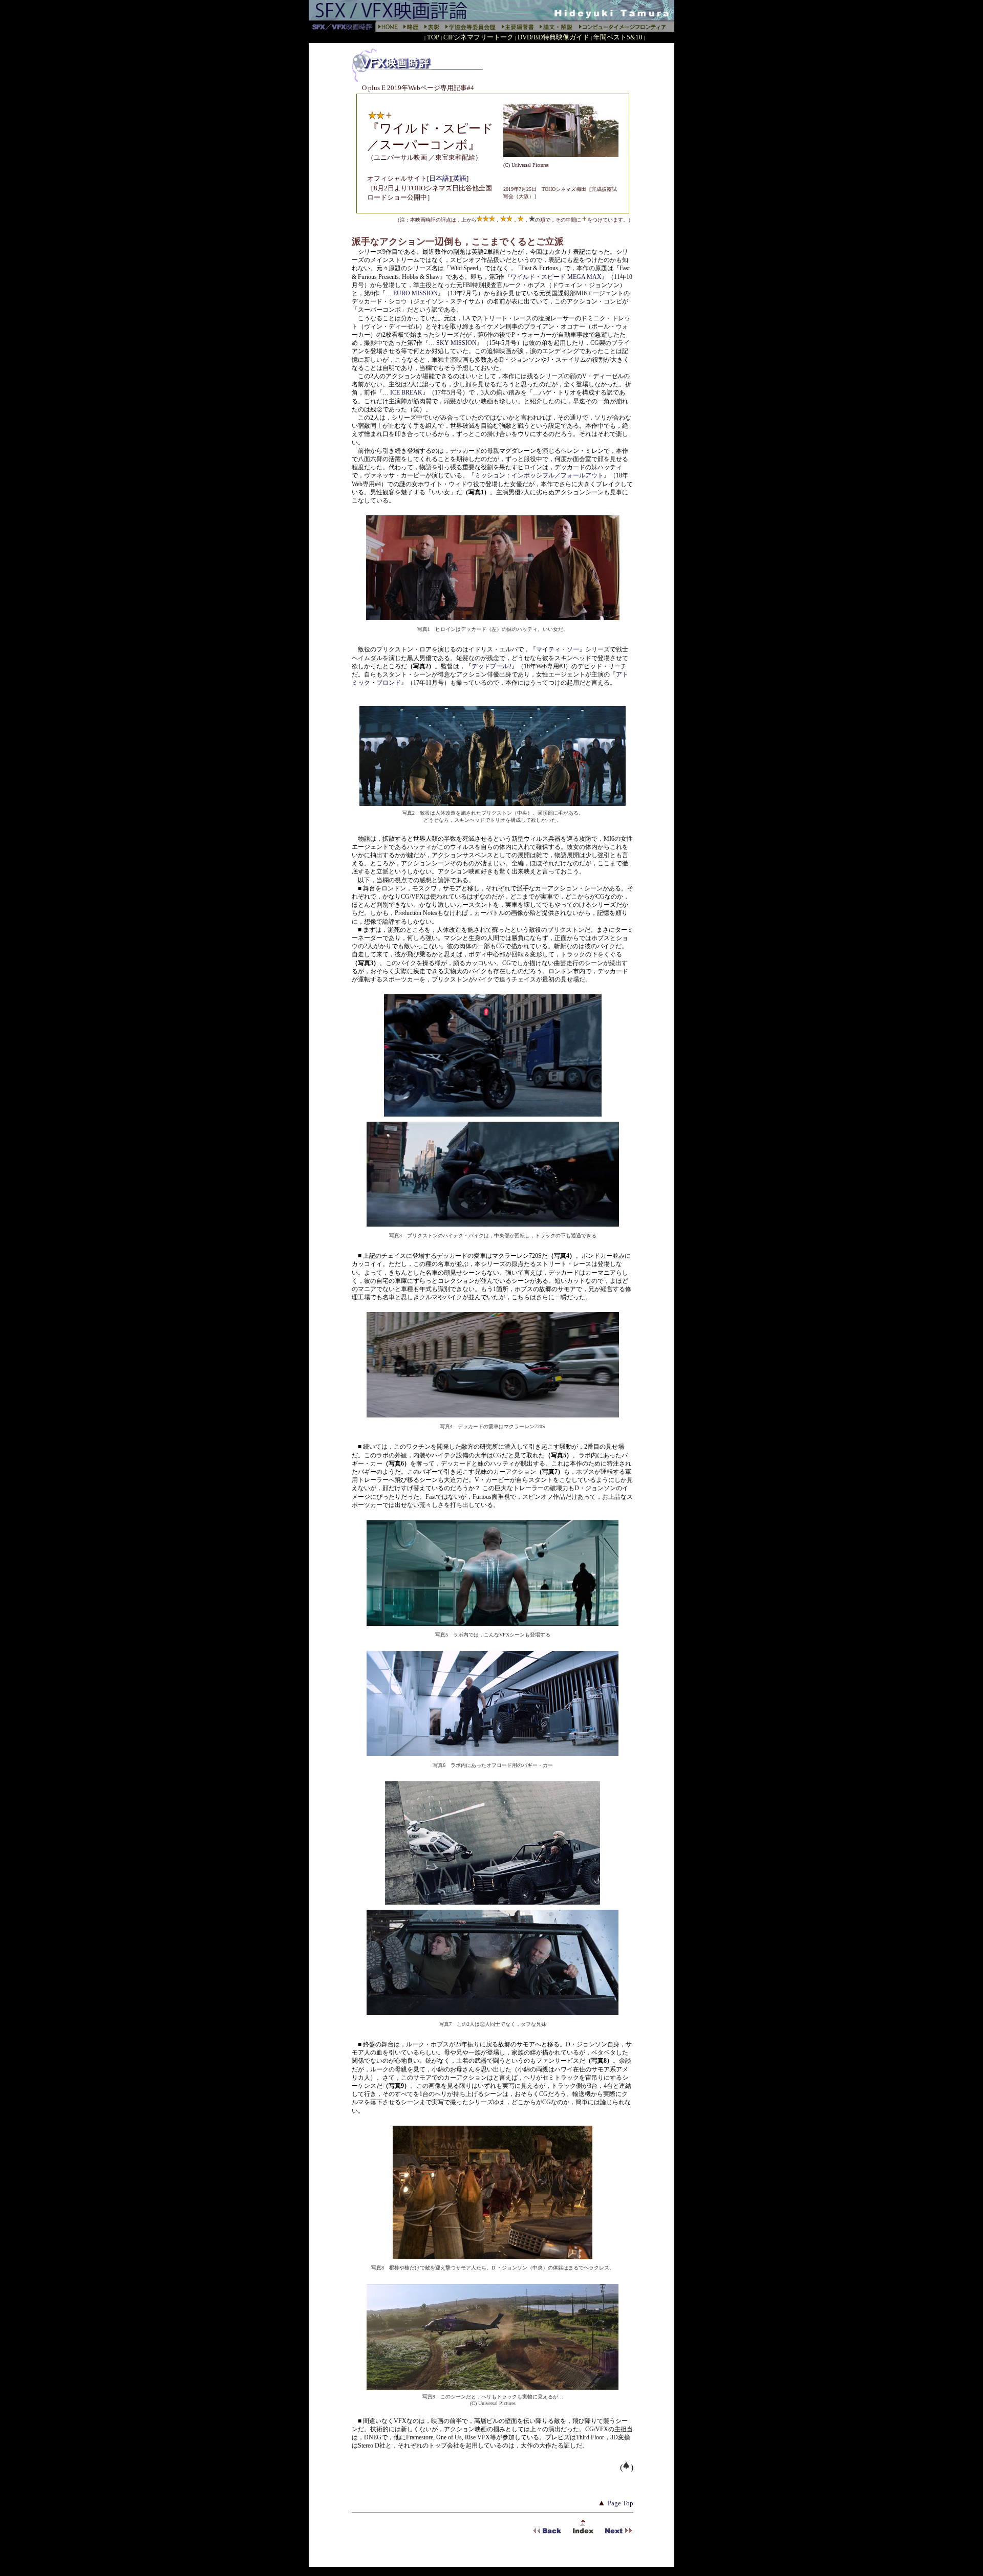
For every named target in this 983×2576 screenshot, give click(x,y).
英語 (460, 178)
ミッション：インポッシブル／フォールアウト (539, 475)
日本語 (439, 178)
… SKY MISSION (453, 343)
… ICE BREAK (402, 392)
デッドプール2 (491, 666)
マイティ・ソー (558, 649)
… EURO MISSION (412, 293)
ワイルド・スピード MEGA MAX (556, 277)
